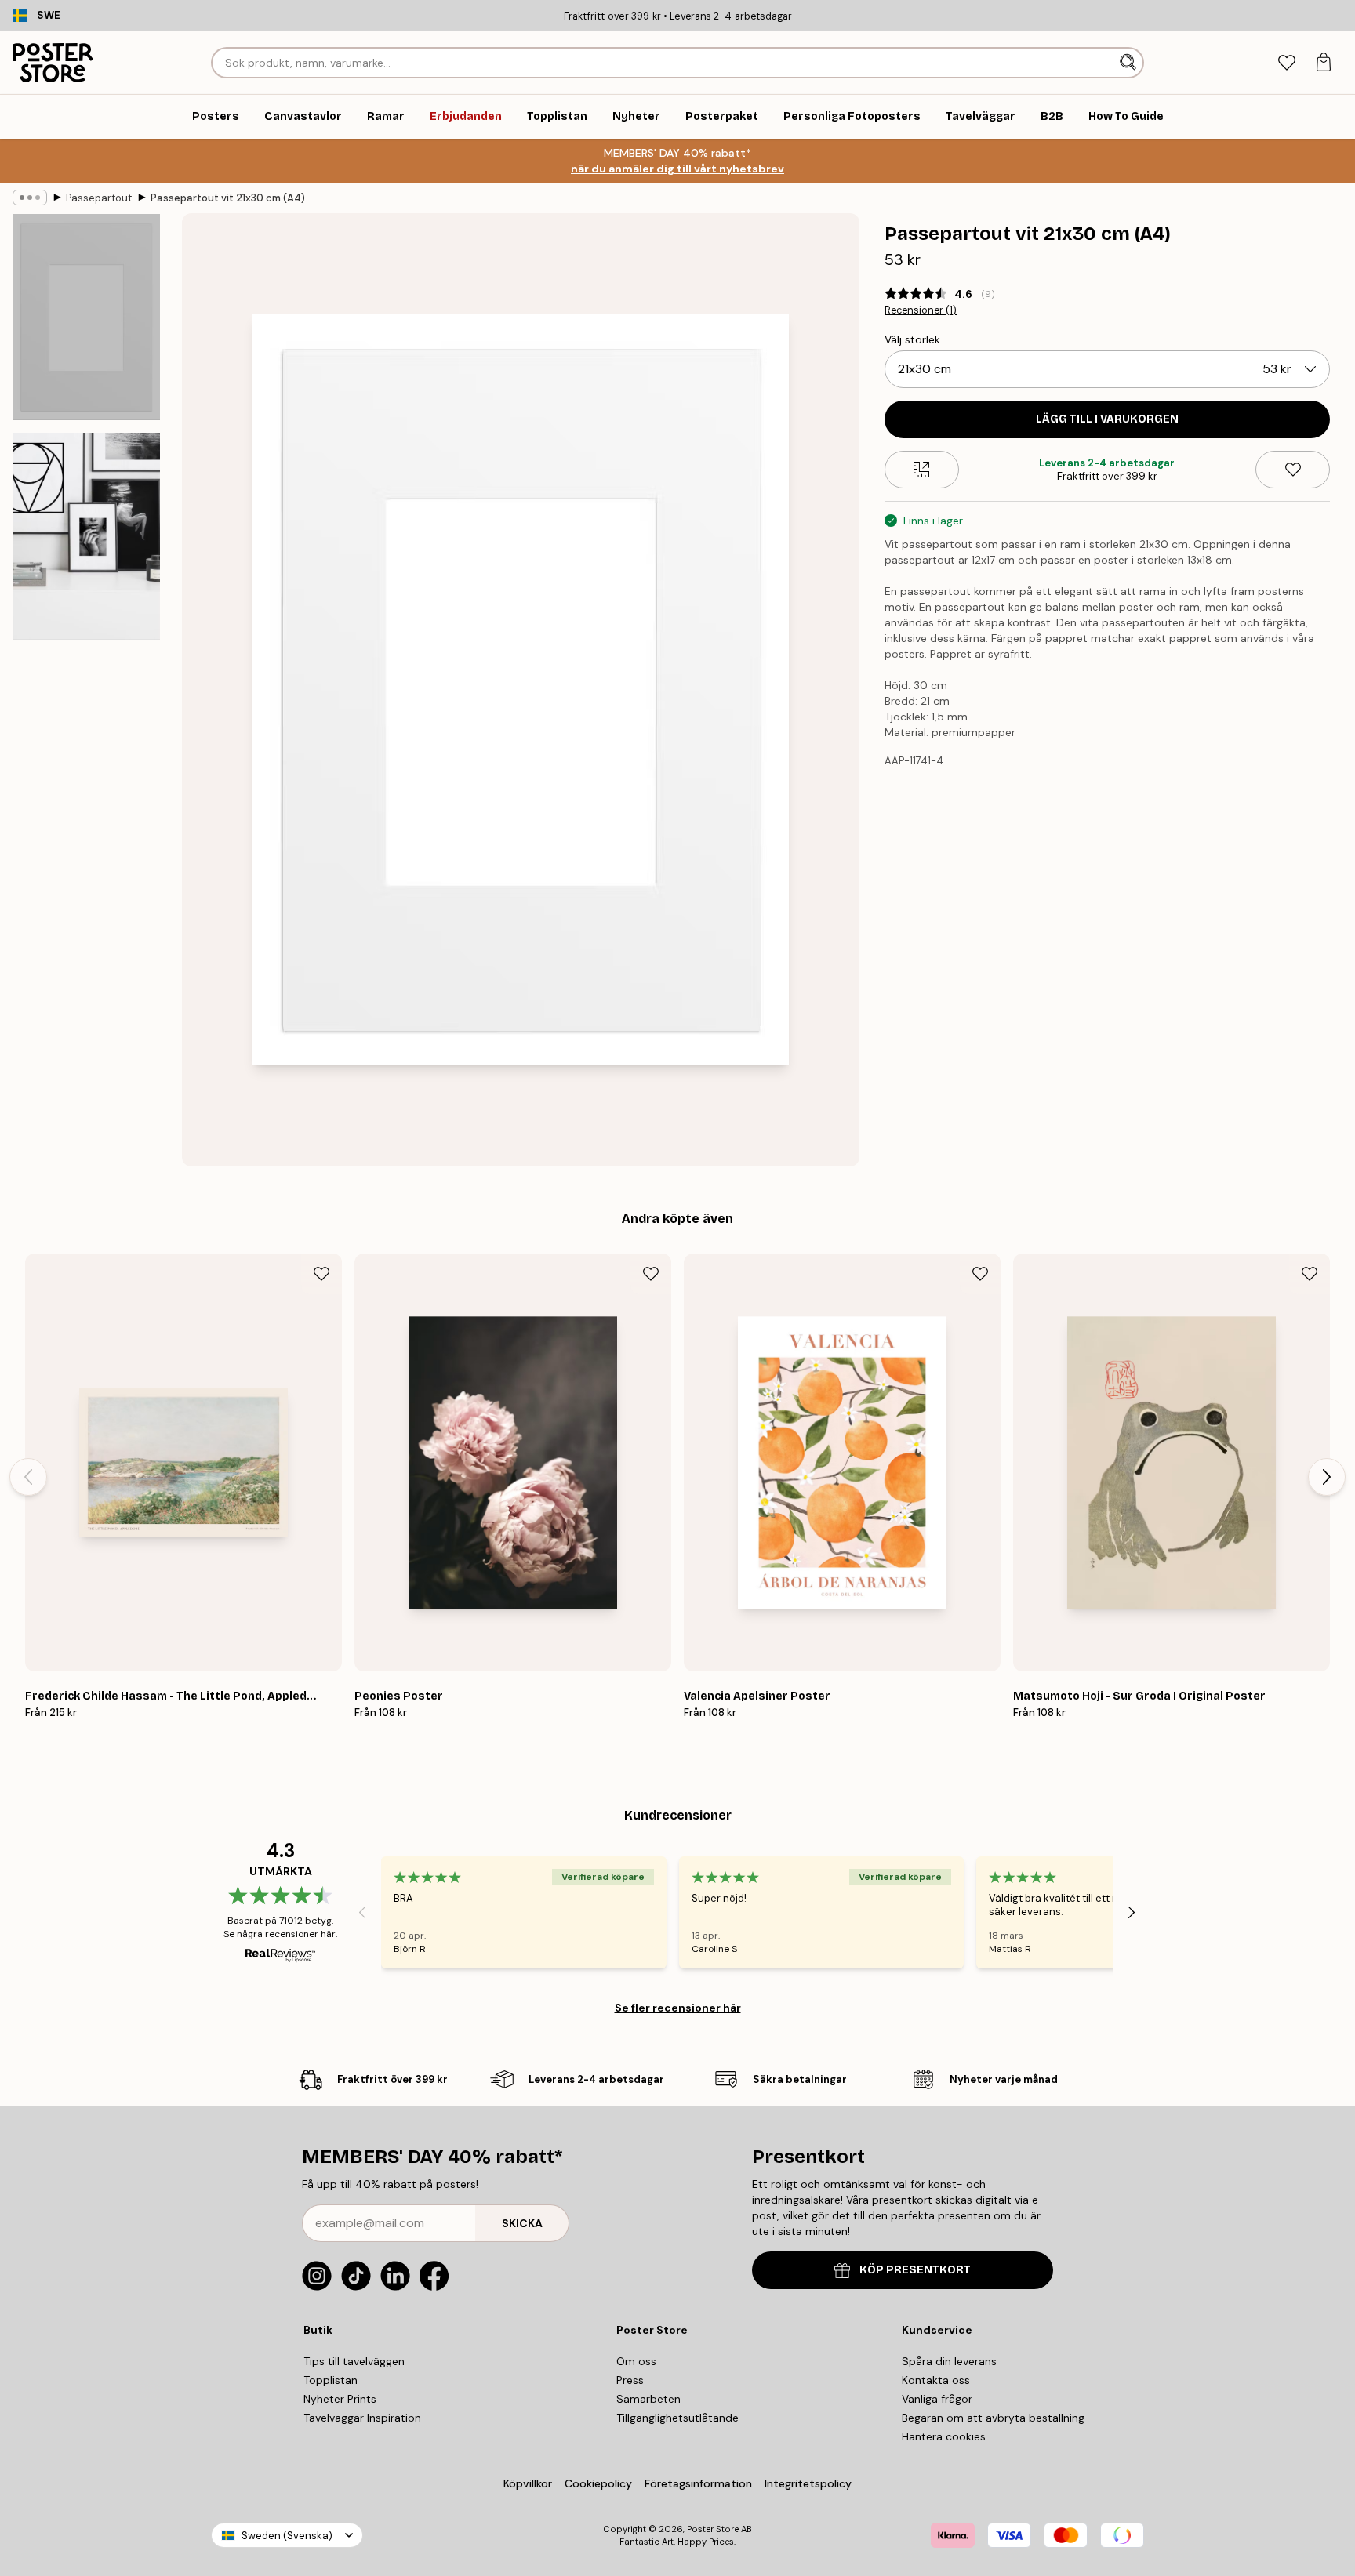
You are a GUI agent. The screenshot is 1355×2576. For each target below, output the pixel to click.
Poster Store (713, 2529)
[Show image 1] (86, 317)
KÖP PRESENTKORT (915, 2270)
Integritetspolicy (808, 2483)
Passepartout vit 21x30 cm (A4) (228, 198)
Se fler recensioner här (678, 2008)
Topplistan (331, 2380)
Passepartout (99, 198)
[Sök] (1130, 63)
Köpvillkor (528, 2483)
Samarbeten (648, 2399)
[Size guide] (922, 470)
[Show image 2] (86, 536)
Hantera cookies (944, 2436)
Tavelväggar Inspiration (362, 2418)
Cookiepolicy (598, 2483)
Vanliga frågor (937, 2399)
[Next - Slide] (1327, 1477)
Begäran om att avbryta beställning (993, 2418)
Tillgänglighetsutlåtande (677, 2418)
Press (630, 2380)
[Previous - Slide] (28, 1477)
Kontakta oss (936, 2380)
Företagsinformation (698, 2483)
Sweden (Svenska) (287, 2536)
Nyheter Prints (340, 2399)
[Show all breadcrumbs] (30, 198)
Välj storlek (912, 339)
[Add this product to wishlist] (1293, 470)
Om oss (636, 2361)
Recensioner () (921, 310)
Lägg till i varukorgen (1107, 419)
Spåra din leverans (949, 2361)
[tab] (1286, 63)
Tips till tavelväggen (354, 2361)
